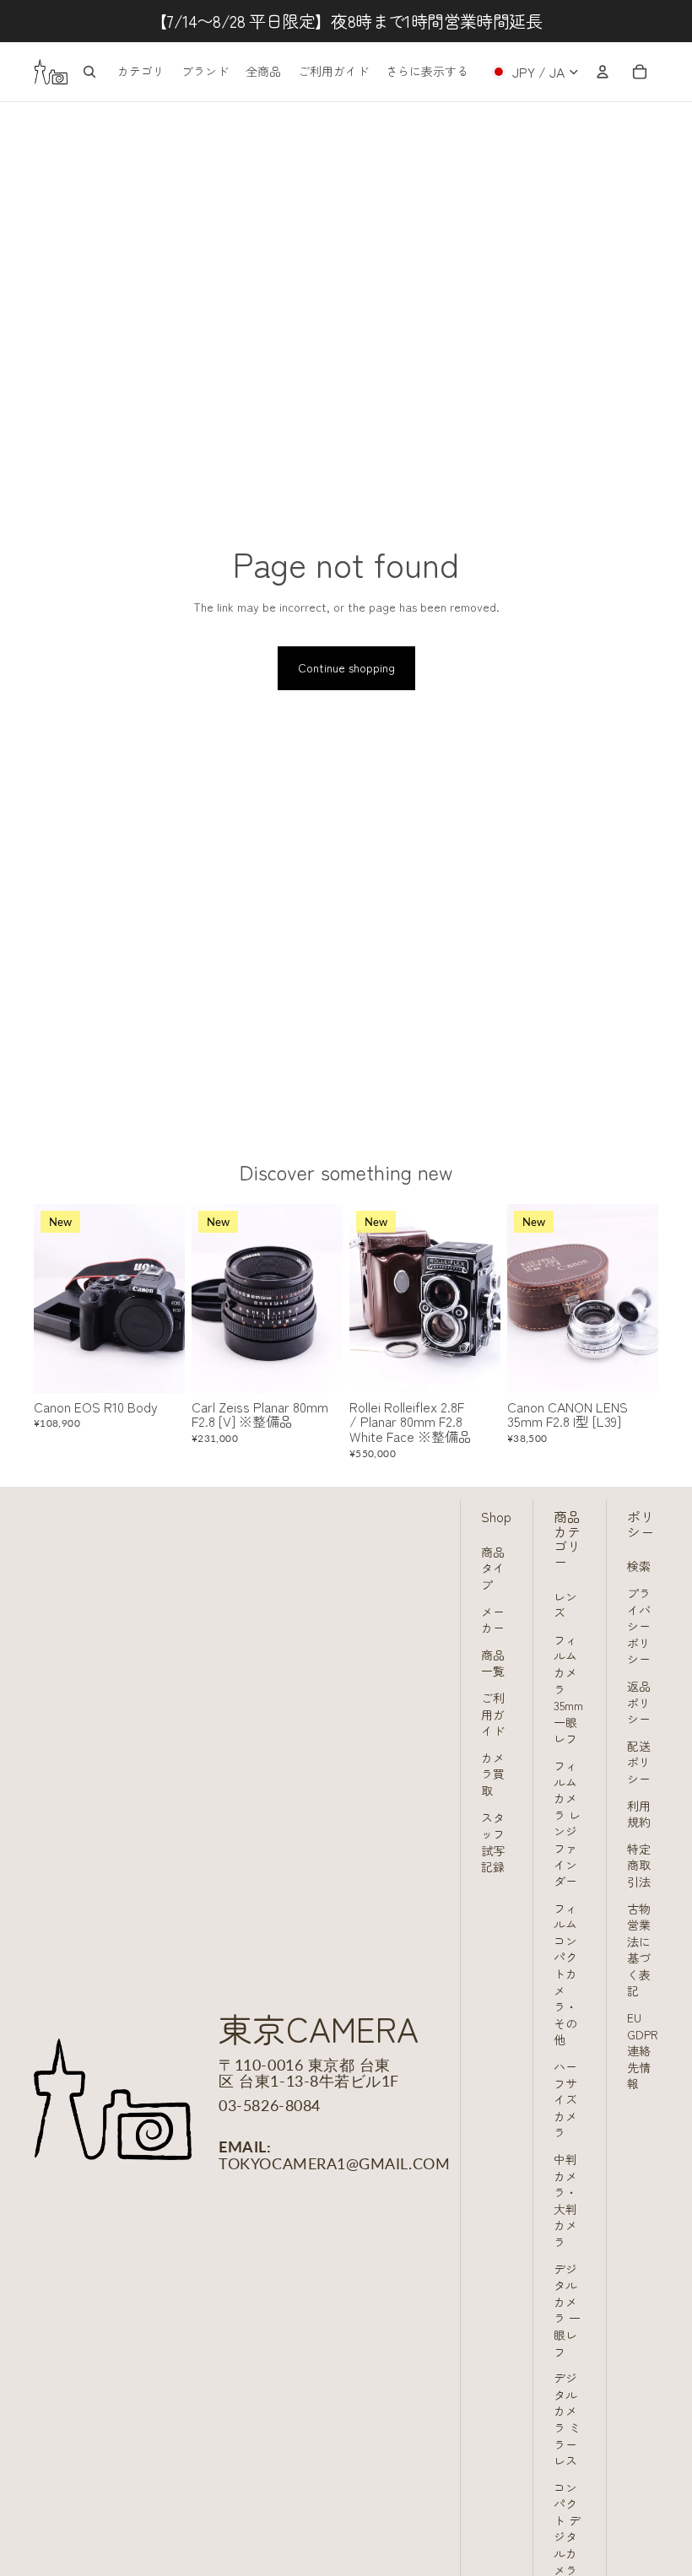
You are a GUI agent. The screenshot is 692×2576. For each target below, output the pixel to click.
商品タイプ (493, 1568)
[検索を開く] (89, 72)
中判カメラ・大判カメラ (565, 2201)
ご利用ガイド (493, 1714)
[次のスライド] (172, 1298)
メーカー (493, 1620)
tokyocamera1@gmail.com (334, 2163)
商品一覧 (493, 1663)
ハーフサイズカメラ (565, 2099)
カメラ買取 (493, 1774)
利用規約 (639, 1814)
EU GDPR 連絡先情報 (643, 2050)
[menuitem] (427, 72)
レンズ (565, 1605)
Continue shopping (346, 667)
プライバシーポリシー (639, 1626)
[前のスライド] (47, 1298)
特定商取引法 (639, 1865)
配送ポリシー (639, 1762)
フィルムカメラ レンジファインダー (567, 1823)
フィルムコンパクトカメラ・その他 (565, 1974)
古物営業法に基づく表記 (639, 1950)
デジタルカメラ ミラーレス (567, 2419)
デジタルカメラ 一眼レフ (567, 2310)
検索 (639, 1566)
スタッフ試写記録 (493, 1842)
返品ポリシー (639, 1702)
